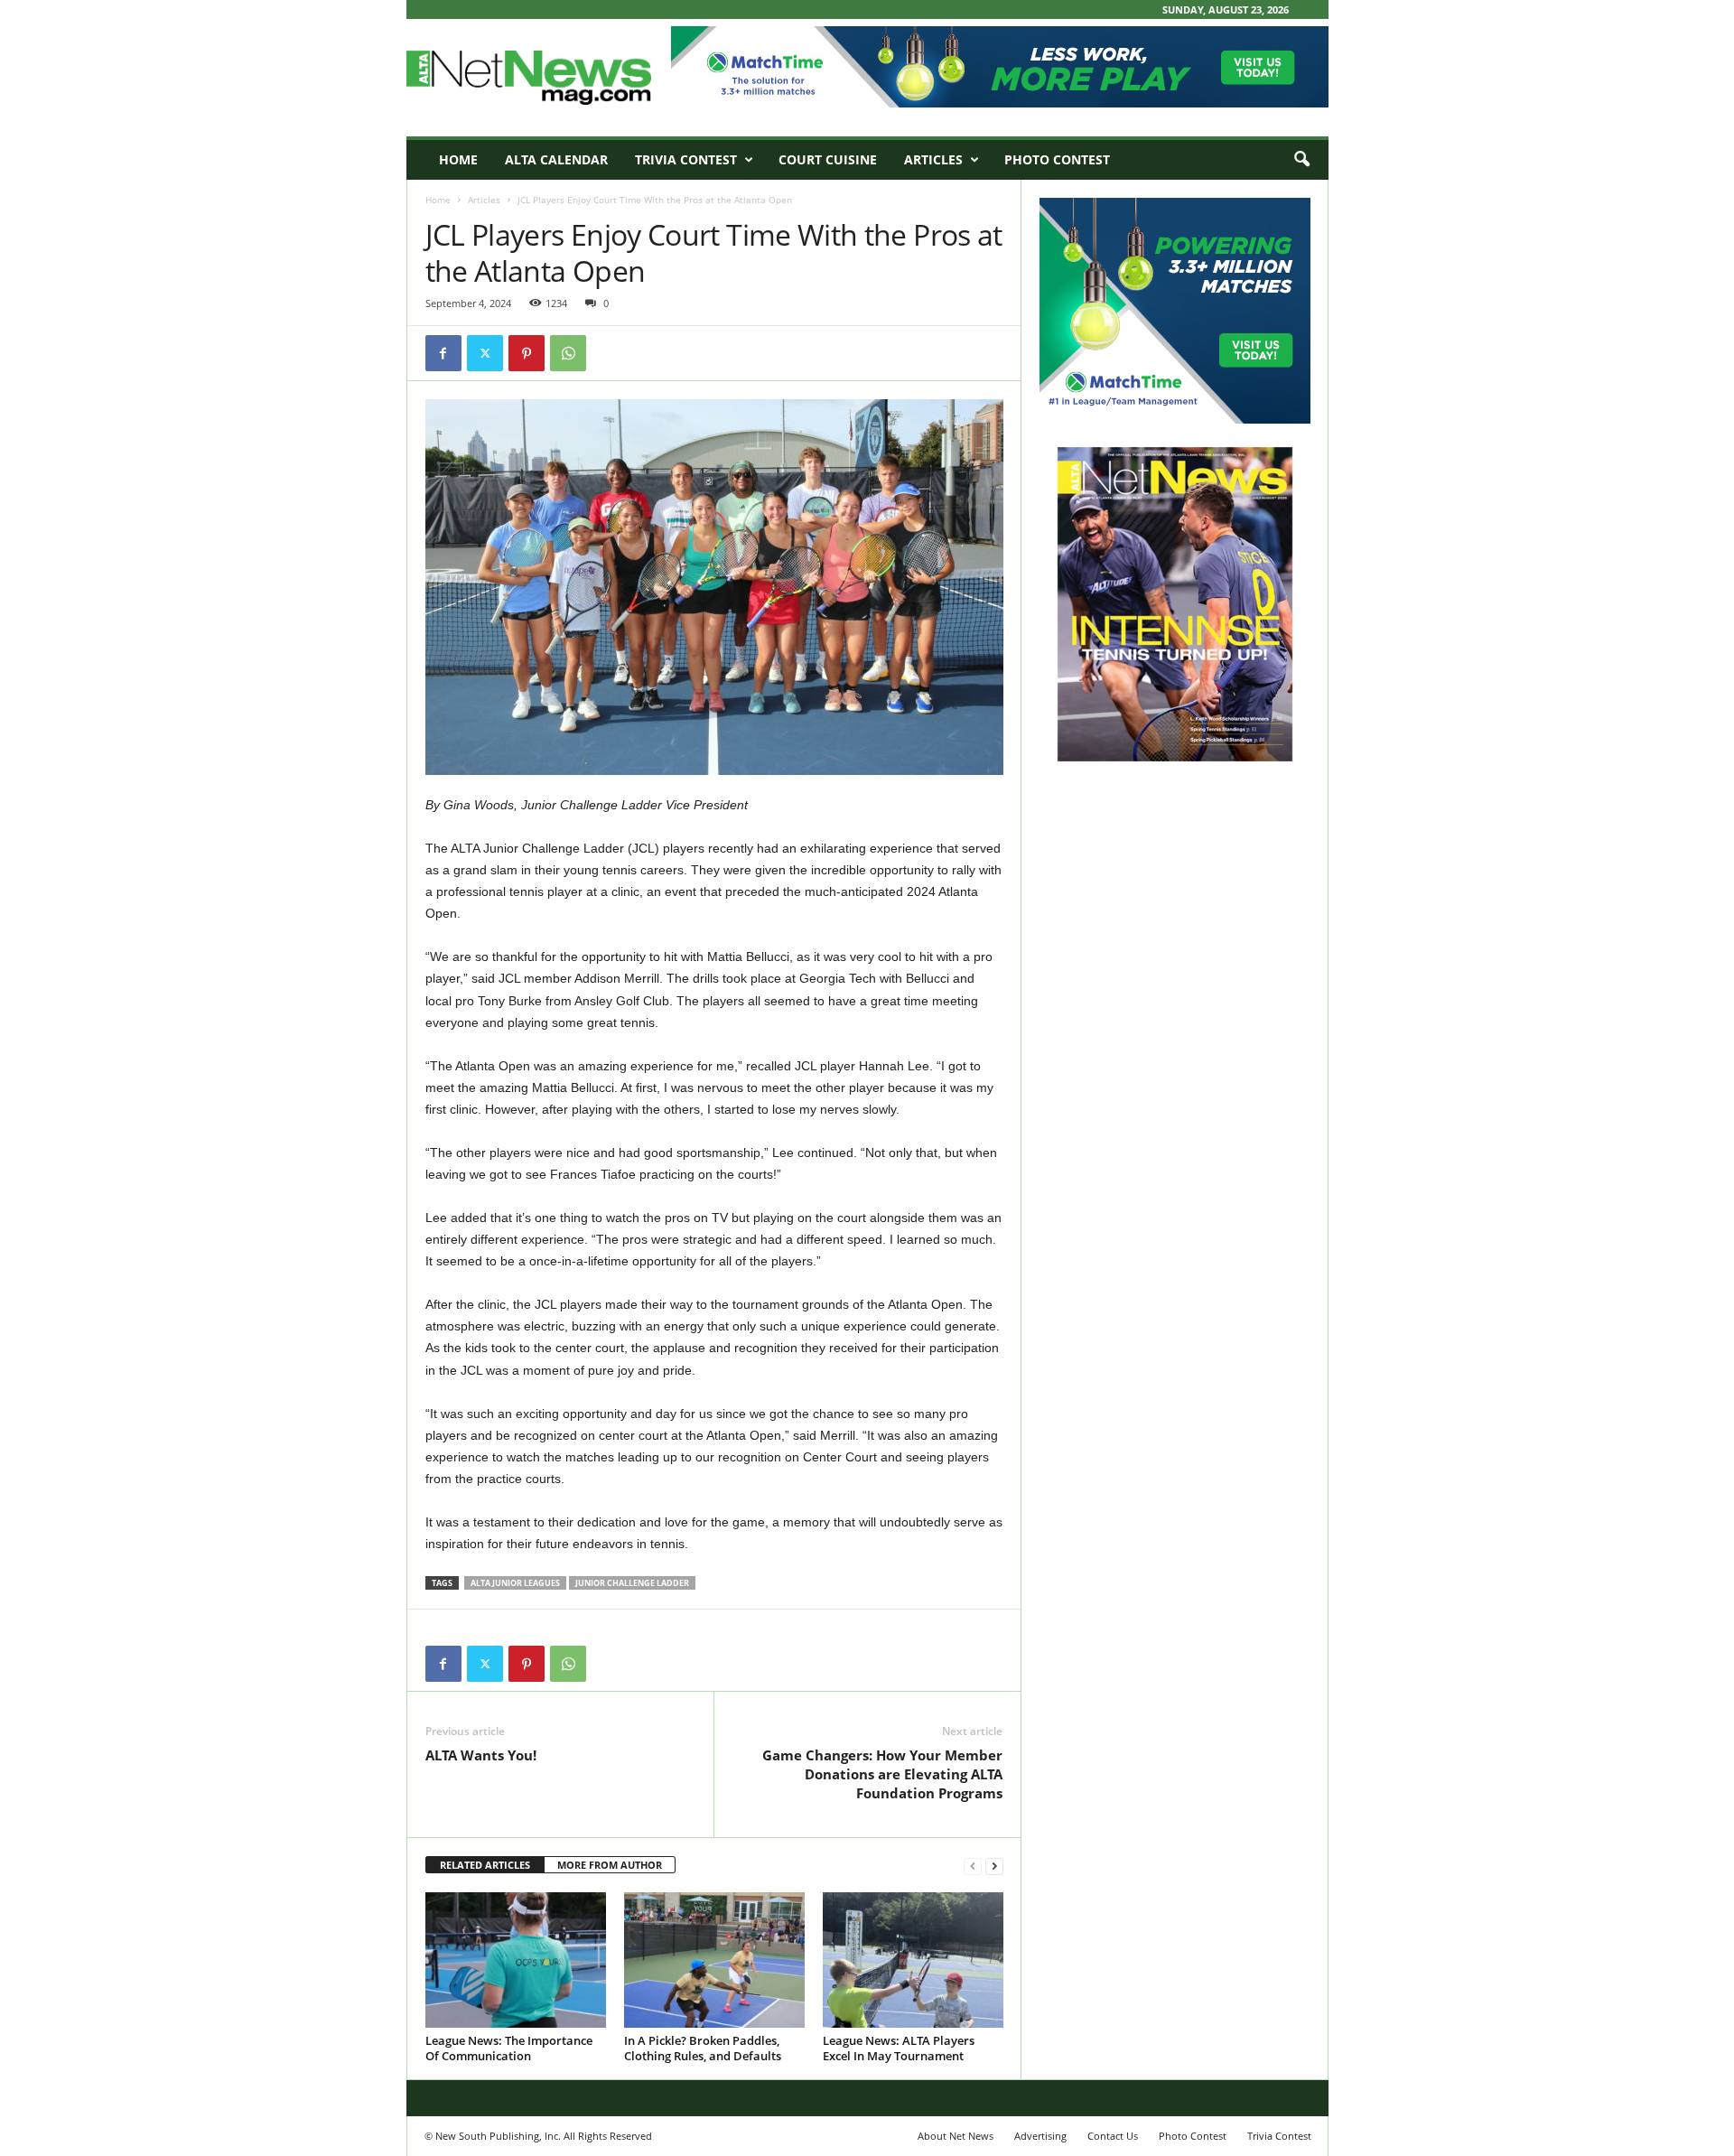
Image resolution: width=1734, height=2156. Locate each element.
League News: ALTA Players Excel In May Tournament (899, 2048)
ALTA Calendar (556, 159)
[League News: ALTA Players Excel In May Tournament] (913, 1960)
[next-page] (994, 1866)
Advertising (1040, 2136)
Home (458, 159)
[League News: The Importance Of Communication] (516, 1960)
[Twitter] (485, 353)
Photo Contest (1057, 159)
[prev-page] (973, 1866)
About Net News (956, 2136)
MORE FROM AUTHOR (610, 1865)
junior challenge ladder (632, 1583)
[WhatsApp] (568, 353)
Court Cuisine (828, 159)
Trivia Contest (686, 159)
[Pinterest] (527, 353)
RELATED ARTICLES (485, 1865)
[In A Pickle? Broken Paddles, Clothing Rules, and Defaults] (714, 1960)
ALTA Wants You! (481, 1755)
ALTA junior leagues (515, 1583)
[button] (1301, 160)
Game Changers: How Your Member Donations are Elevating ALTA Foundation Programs (882, 1774)
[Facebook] (443, 353)
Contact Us (1113, 2136)
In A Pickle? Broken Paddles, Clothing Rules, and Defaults (703, 2048)
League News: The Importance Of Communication (509, 2048)
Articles (933, 159)
